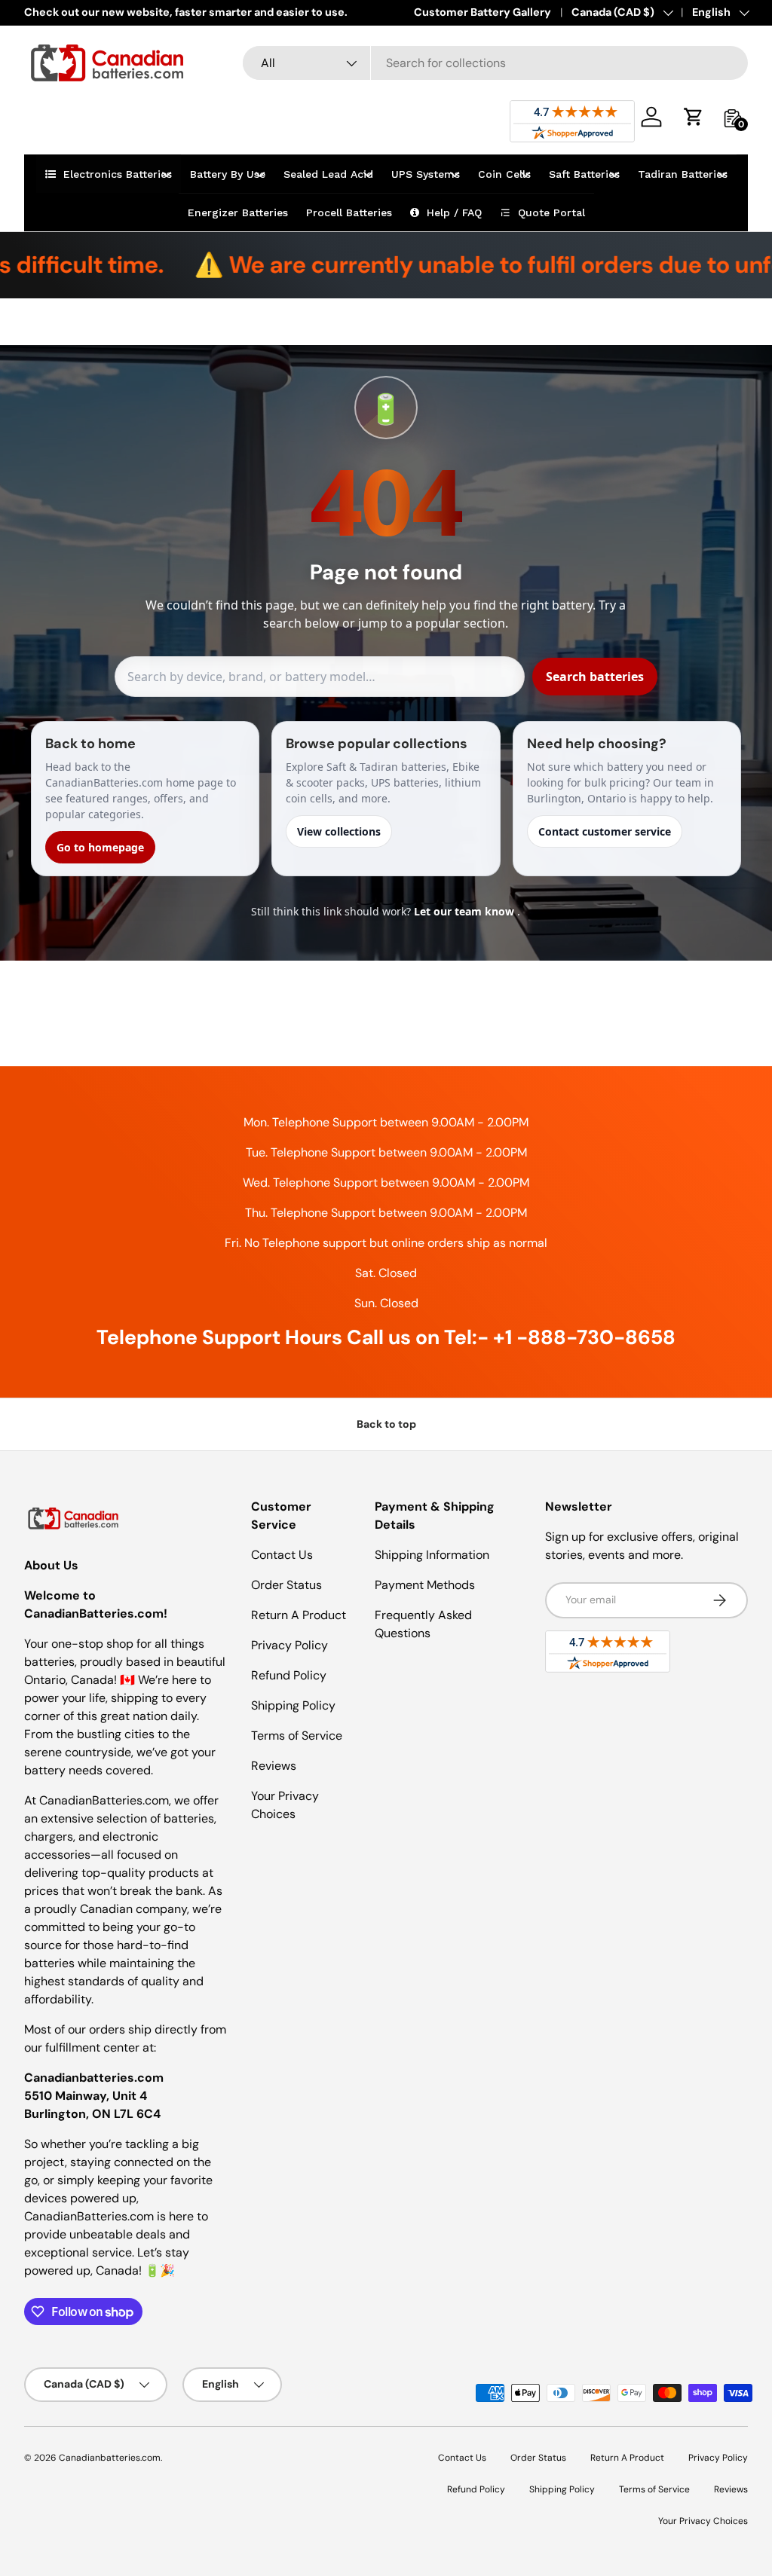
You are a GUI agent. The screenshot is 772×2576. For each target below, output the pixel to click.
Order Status (286, 1585)
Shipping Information (432, 1555)
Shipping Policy (293, 1705)
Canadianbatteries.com (110, 2458)
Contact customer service (605, 831)
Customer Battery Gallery (482, 12)
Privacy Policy (289, 1645)
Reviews (274, 1766)
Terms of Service (297, 1736)
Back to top (386, 1424)
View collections (339, 831)
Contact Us (282, 1555)
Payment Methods (425, 1585)
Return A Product (299, 1615)
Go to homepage (100, 847)
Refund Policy (289, 1675)
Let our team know (466, 911)
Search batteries (595, 677)
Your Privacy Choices (703, 2521)
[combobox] (495, 63)
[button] (694, 117)
